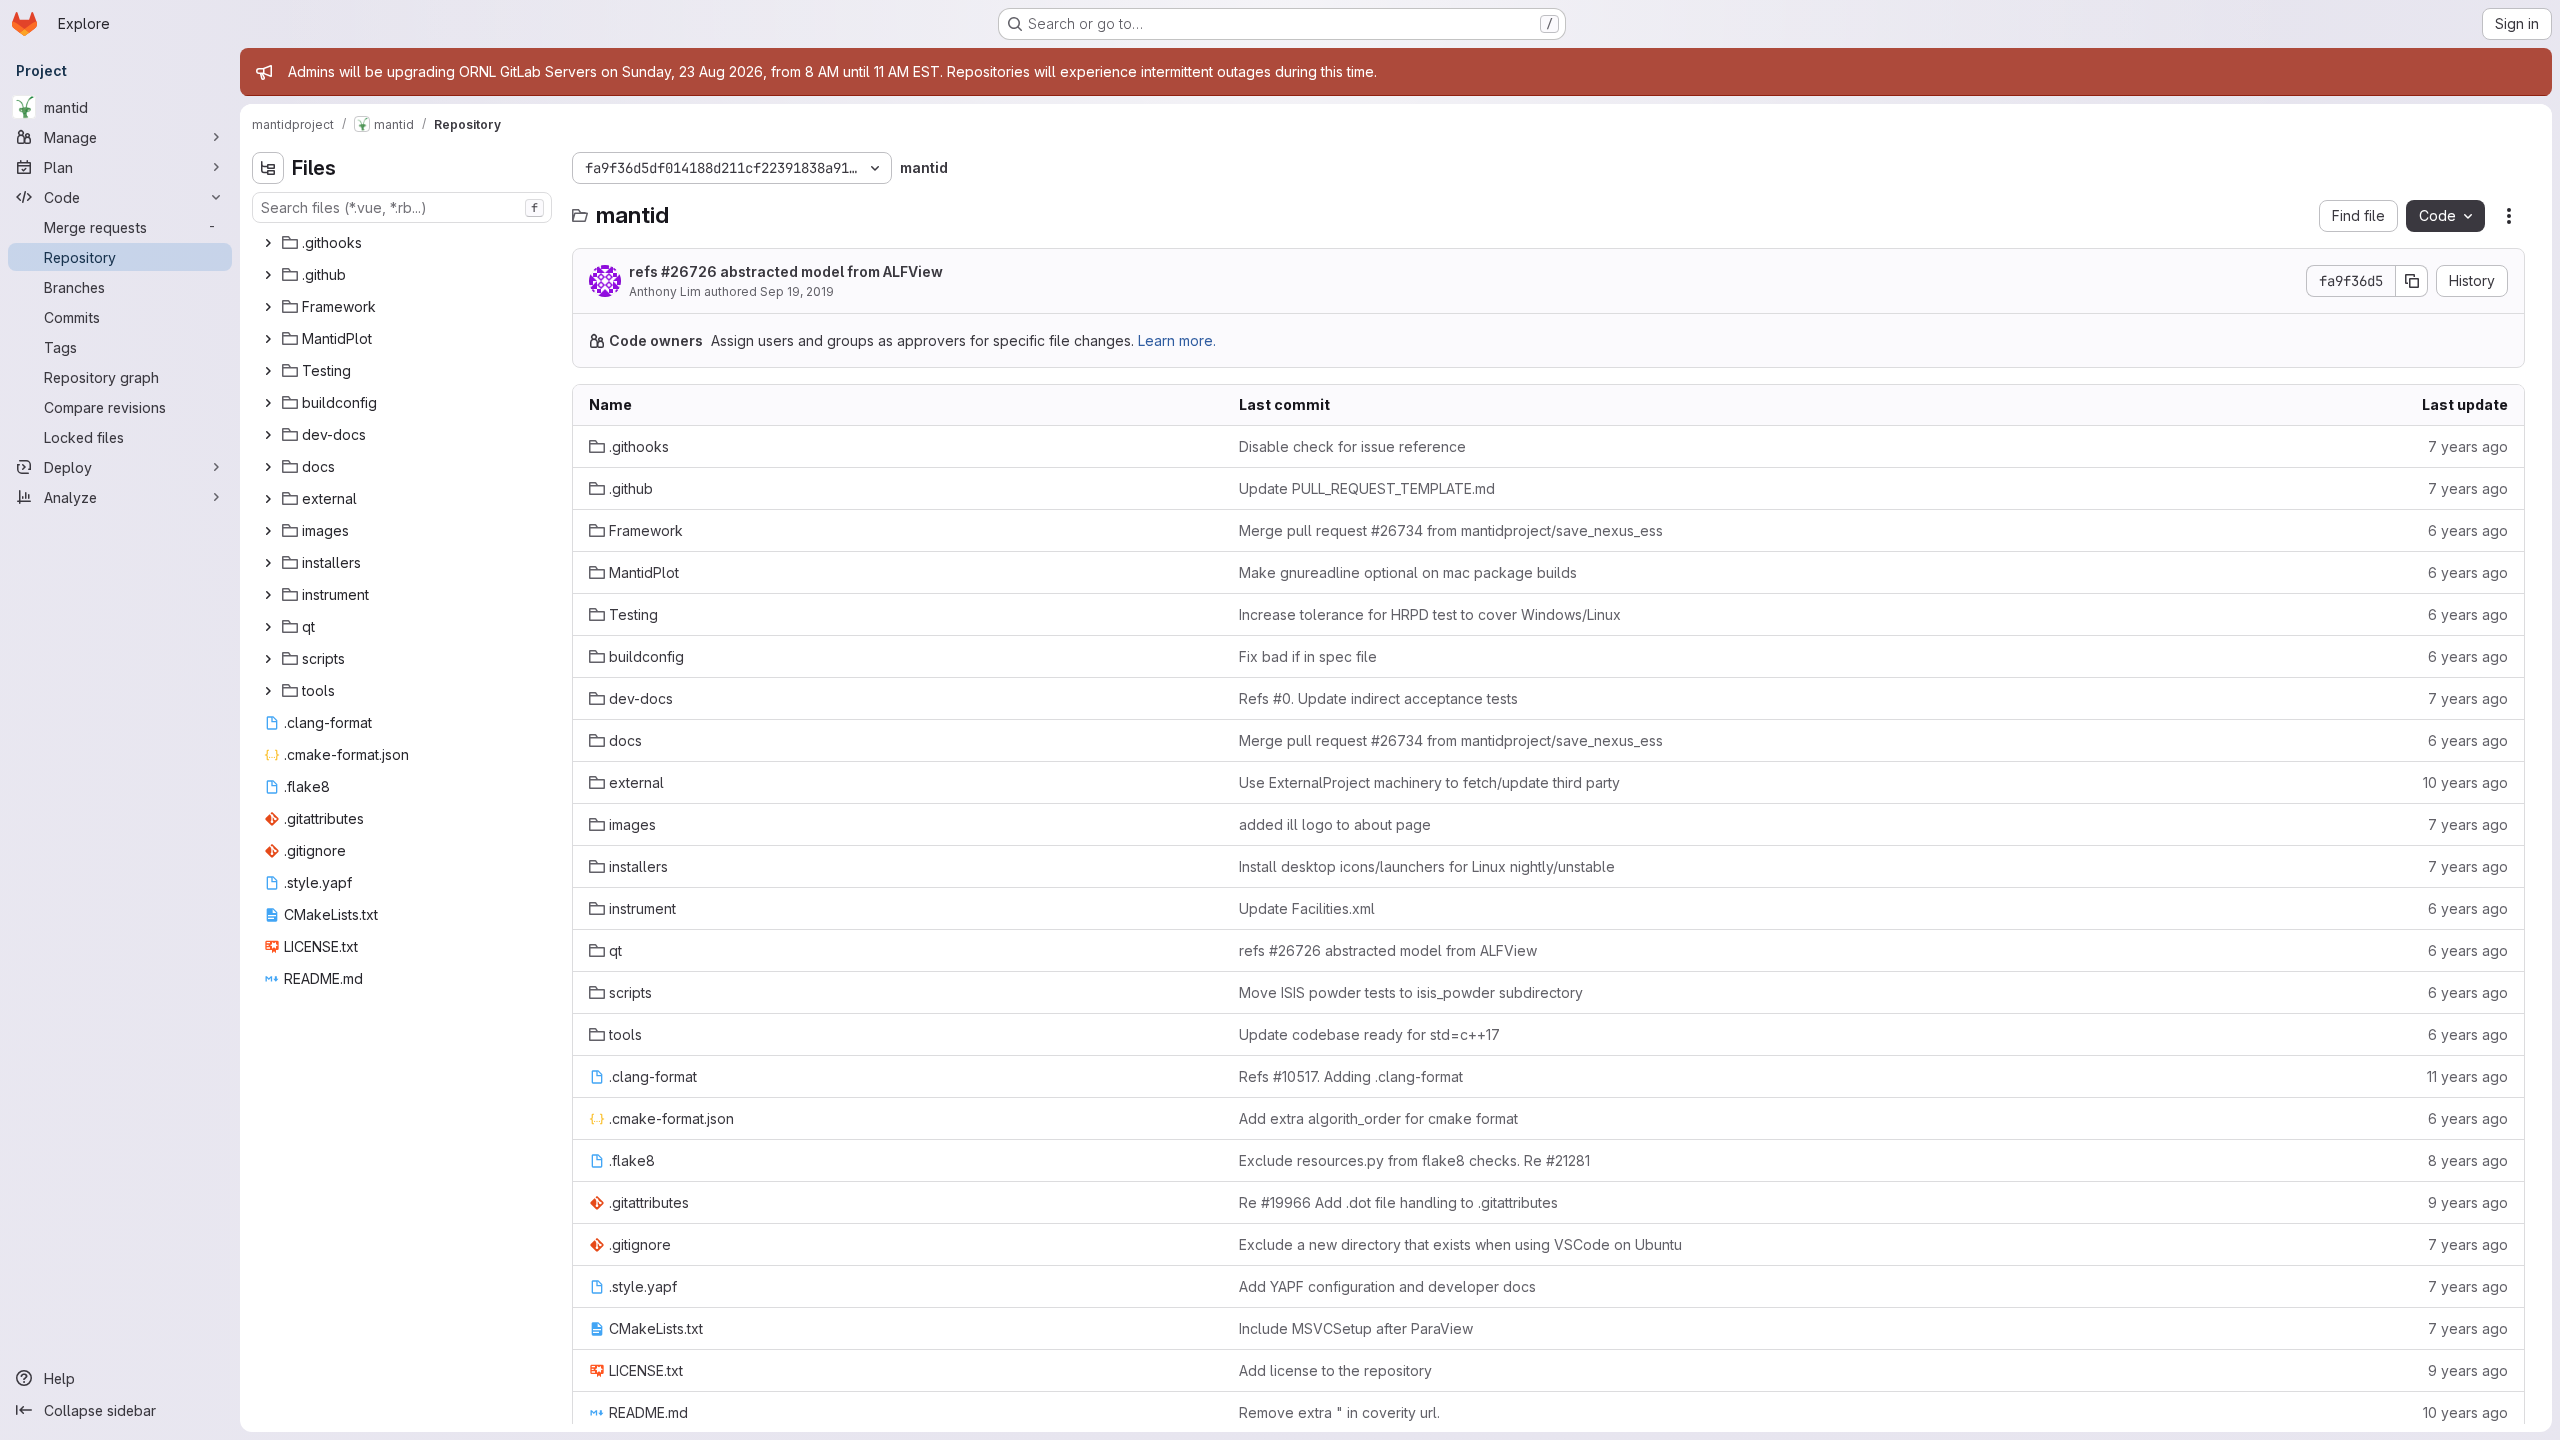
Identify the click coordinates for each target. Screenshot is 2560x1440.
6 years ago (2468, 530)
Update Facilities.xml (1307, 908)
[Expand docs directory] (268, 467)
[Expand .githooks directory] (268, 243)
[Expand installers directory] (268, 563)
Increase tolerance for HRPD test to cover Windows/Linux (1430, 614)
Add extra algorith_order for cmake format (1378, 1118)
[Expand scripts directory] (268, 659)
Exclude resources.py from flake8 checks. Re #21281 (1414, 1160)
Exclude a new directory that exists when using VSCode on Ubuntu (1460, 1244)
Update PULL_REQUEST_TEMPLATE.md (1367, 488)
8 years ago (2468, 1160)
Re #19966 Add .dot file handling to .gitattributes (1398, 1202)
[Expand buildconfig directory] (268, 403)
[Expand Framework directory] (268, 307)
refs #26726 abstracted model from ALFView (786, 271)
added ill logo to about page (1335, 824)
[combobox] (402, 207)
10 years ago (2465, 782)
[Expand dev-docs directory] (268, 435)
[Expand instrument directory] (268, 595)
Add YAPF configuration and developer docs (1387, 1286)
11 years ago (2467, 1076)
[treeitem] (404, 243)
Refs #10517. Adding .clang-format (1351, 1076)
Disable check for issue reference (1352, 446)
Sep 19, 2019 (797, 291)
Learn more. (1177, 340)
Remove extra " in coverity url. (1339, 1412)
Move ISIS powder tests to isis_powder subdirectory (1411, 992)
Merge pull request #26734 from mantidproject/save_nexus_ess (1451, 530)
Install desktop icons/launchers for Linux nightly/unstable (1427, 866)
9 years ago (2468, 1202)
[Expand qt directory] (268, 627)
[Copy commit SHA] (2412, 281)
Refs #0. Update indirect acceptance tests (1378, 698)
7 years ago (2468, 446)
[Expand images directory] (268, 531)
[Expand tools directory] (268, 691)
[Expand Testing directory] (268, 371)
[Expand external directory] (268, 499)
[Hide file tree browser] (268, 168)
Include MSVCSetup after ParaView (1356, 1328)
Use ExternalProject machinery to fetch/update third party (1429, 782)
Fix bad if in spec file (1308, 656)
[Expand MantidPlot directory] (268, 339)
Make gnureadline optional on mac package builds (1408, 572)
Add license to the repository (1335, 1370)
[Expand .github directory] (268, 275)
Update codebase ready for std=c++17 (1369, 1034)
